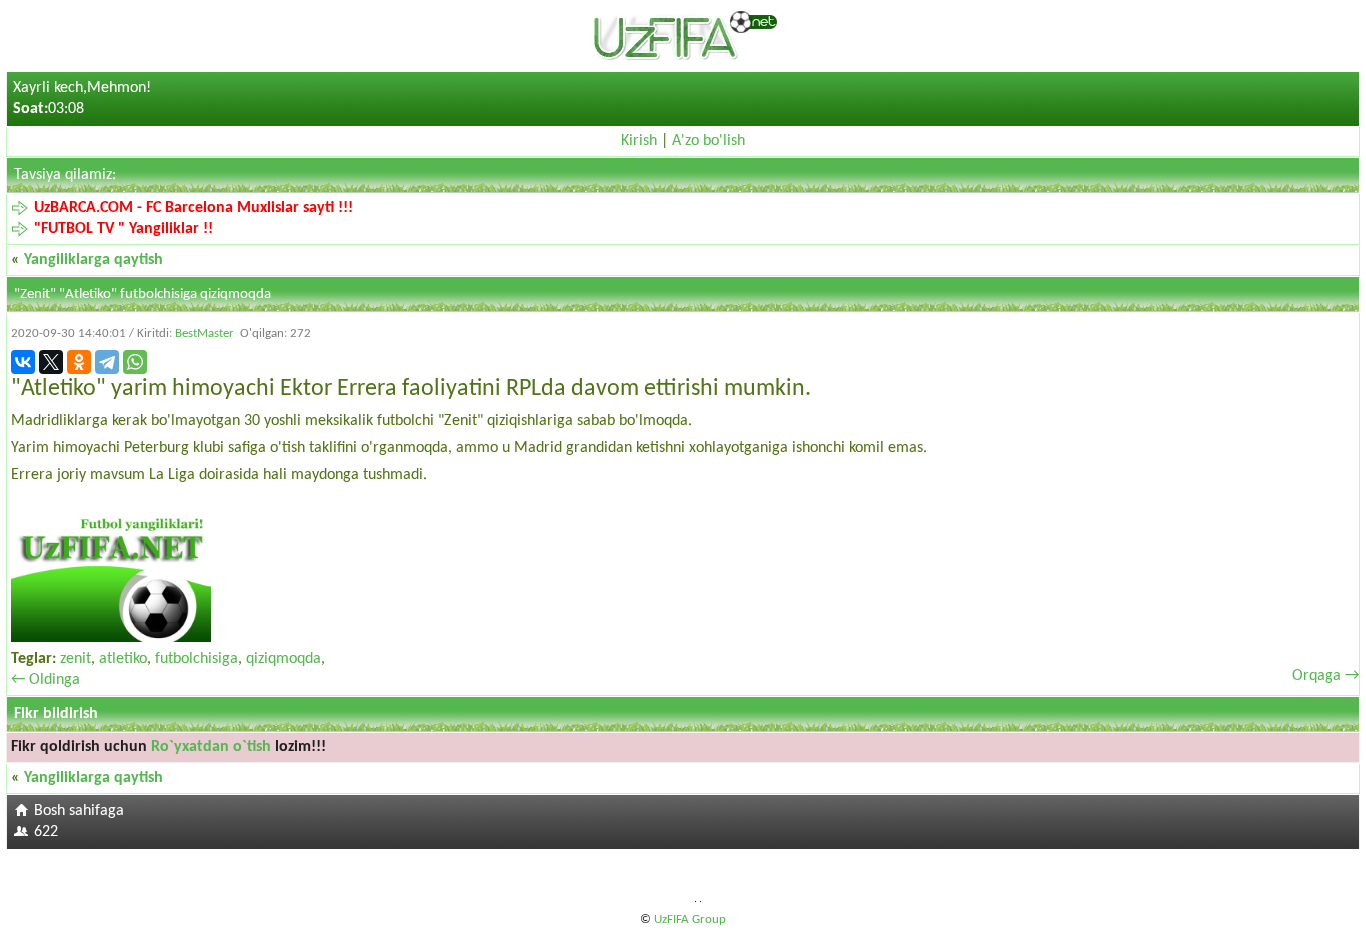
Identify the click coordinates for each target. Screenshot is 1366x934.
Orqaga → (1325, 676)
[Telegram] (107, 362)
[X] (51, 362)
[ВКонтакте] (23, 362)
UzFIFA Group (690, 919)
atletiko (123, 659)
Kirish (639, 141)
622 (46, 832)
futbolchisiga (196, 659)
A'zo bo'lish (708, 141)
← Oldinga (45, 680)
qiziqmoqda (283, 659)
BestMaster (204, 333)
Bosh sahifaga (79, 811)
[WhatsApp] (135, 362)
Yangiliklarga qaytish (93, 260)
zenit (75, 659)
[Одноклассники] (79, 362)
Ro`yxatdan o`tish (211, 747)
